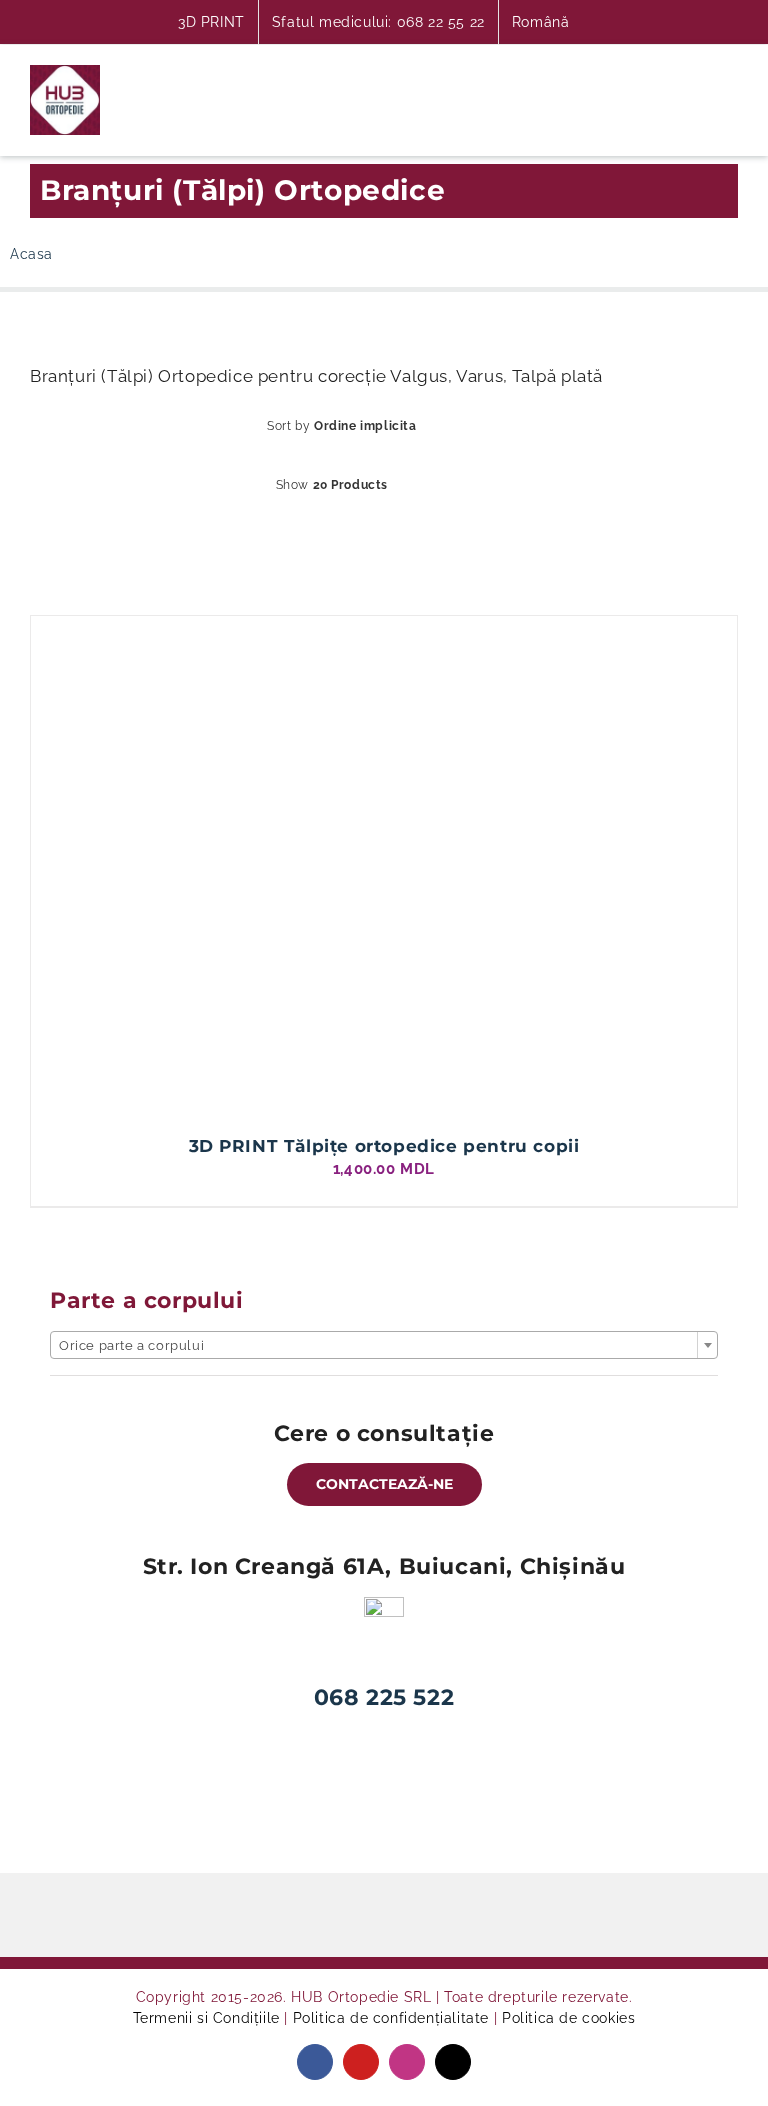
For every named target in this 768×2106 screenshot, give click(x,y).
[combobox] (384, 1345)
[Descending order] (495, 426)
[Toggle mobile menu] (729, 77)
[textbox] (384, 1346)
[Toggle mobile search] (693, 77)
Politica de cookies (568, 2018)
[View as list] (400, 534)
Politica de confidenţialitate (391, 2018)
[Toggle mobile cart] (656, 77)
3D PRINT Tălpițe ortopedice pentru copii (384, 1146)
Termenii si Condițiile (206, 2018)
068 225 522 (384, 1697)
